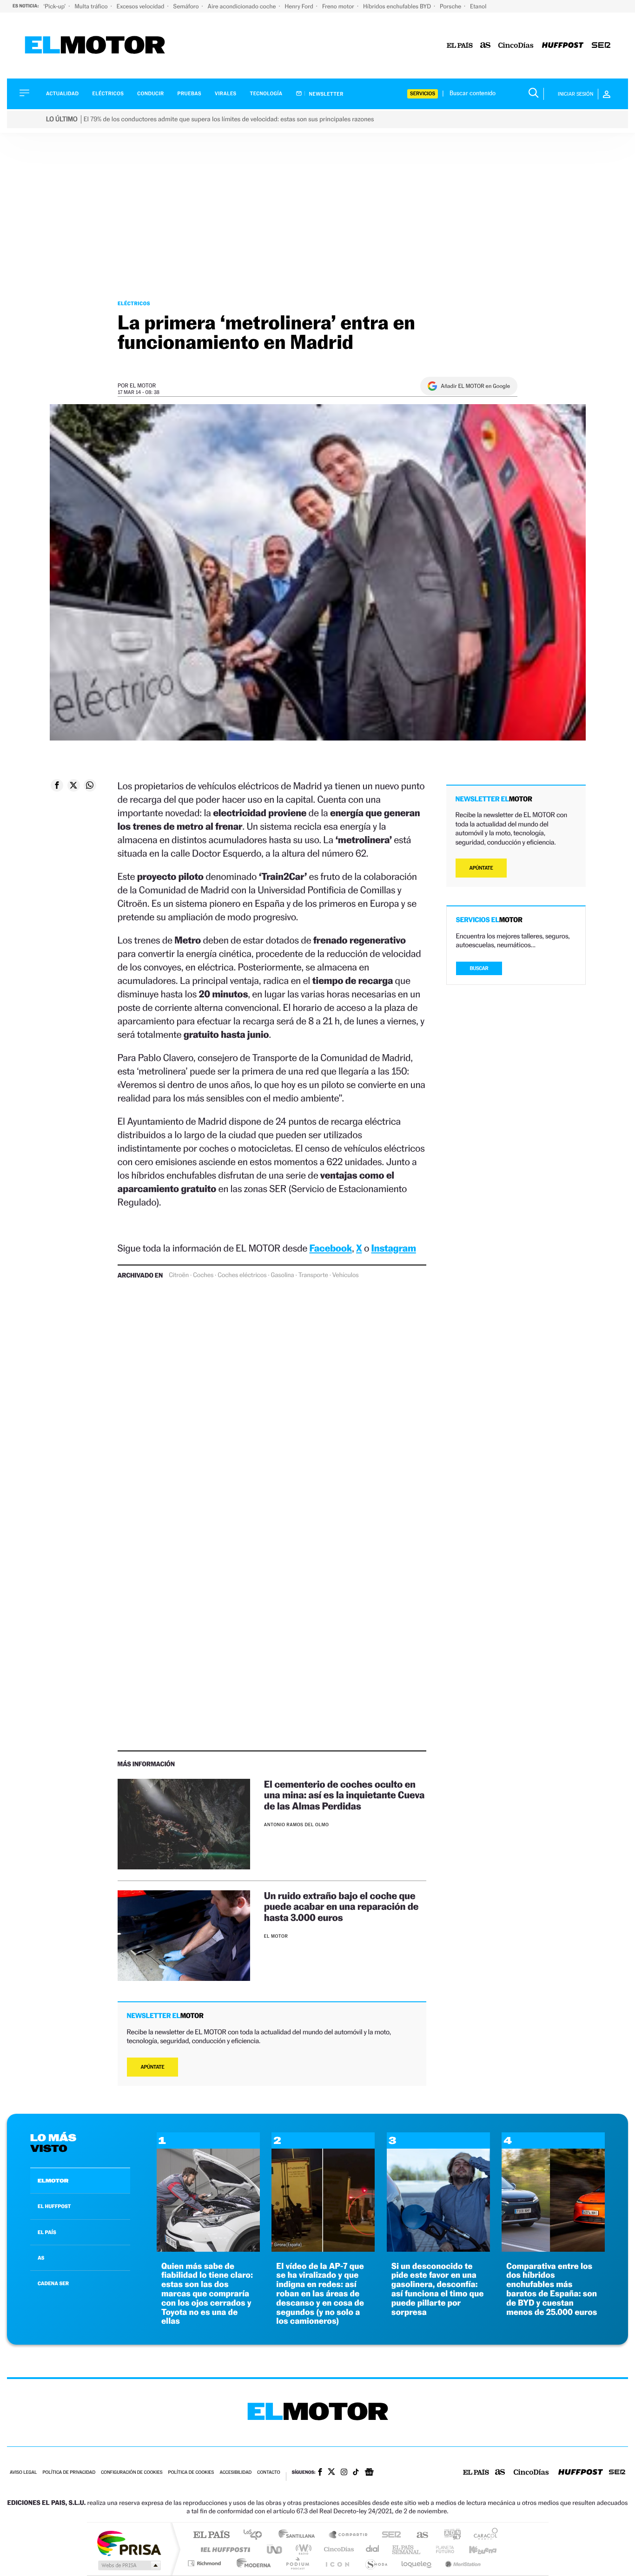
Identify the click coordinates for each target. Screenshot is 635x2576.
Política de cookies (191, 2473)
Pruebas (190, 94)
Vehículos (346, 1275)
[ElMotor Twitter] (331, 2473)
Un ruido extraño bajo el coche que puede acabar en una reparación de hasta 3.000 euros (341, 1906)
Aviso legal (23, 2473)
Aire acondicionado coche (243, 6)
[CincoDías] (516, 46)
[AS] (486, 46)
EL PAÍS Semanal (407, 2549)
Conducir (150, 94)
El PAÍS (211, 2535)
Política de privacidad (69, 2473)
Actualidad (62, 94)
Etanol (478, 6)
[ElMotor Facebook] (320, 2473)
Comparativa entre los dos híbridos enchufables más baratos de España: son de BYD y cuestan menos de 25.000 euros (552, 2289)
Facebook (331, 1248)
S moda (376, 2563)
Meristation (462, 2563)
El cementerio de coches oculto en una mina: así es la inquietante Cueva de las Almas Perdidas (344, 1795)
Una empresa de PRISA (129, 2543)
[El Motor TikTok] (356, 2473)
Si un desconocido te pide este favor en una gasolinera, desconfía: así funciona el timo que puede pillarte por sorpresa (438, 2289)
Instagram (394, 1248)
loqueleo (417, 2563)
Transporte (313, 1275)
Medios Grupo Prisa (129, 2565)
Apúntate (153, 2067)
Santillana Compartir (349, 2535)
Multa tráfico (92, 6)
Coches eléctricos (242, 1275)
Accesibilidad (235, 2473)
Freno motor (339, 6)
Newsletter (326, 94)
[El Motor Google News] (369, 2473)
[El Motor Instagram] (344, 2473)
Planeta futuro (441, 2549)
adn (449, 2535)
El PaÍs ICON (337, 2563)
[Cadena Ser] (601, 46)
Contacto (268, 2473)
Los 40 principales (256, 2535)
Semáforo (187, 6)
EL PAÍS (47, 2232)
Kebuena (475, 2549)
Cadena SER (389, 2535)
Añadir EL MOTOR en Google (475, 386)
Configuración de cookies (132, 2473)
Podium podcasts (297, 2563)
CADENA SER (53, 2283)
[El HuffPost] (563, 46)
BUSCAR (479, 968)
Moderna (251, 2563)
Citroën (179, 1275)
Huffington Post (224, 2549)
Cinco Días (337, 2549)
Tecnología (266, 94)
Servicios (423, 94)
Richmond (205, 2563)
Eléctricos (108, 94)
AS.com (418, 2535)
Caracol (483, 2535)
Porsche (451, 6)
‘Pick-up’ (55, 6)
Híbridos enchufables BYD (398, 6)
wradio (302, 2549)
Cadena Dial (373, 2549)
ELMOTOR (53, 2181)
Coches (203, 1275)
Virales (225, 94)
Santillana (299, 2535)
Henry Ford (300, 6)
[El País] (460, 46)
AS (41, 2258)
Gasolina (282, 1275)
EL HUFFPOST (54, 2206)
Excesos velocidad (141, 6)
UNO (275, 2549)
